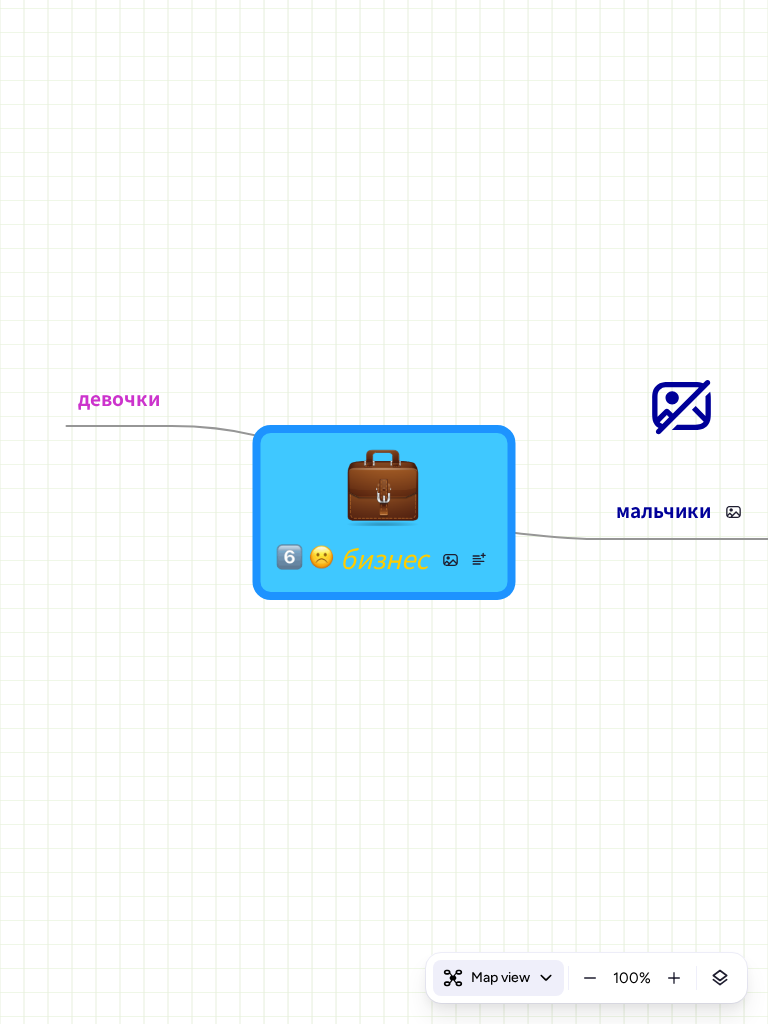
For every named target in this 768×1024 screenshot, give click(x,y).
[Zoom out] (590, 978)
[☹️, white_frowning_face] (321, 560)
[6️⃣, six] (289, 560)
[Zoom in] (674, 978)
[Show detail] (720, 978)
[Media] (450, 560)
